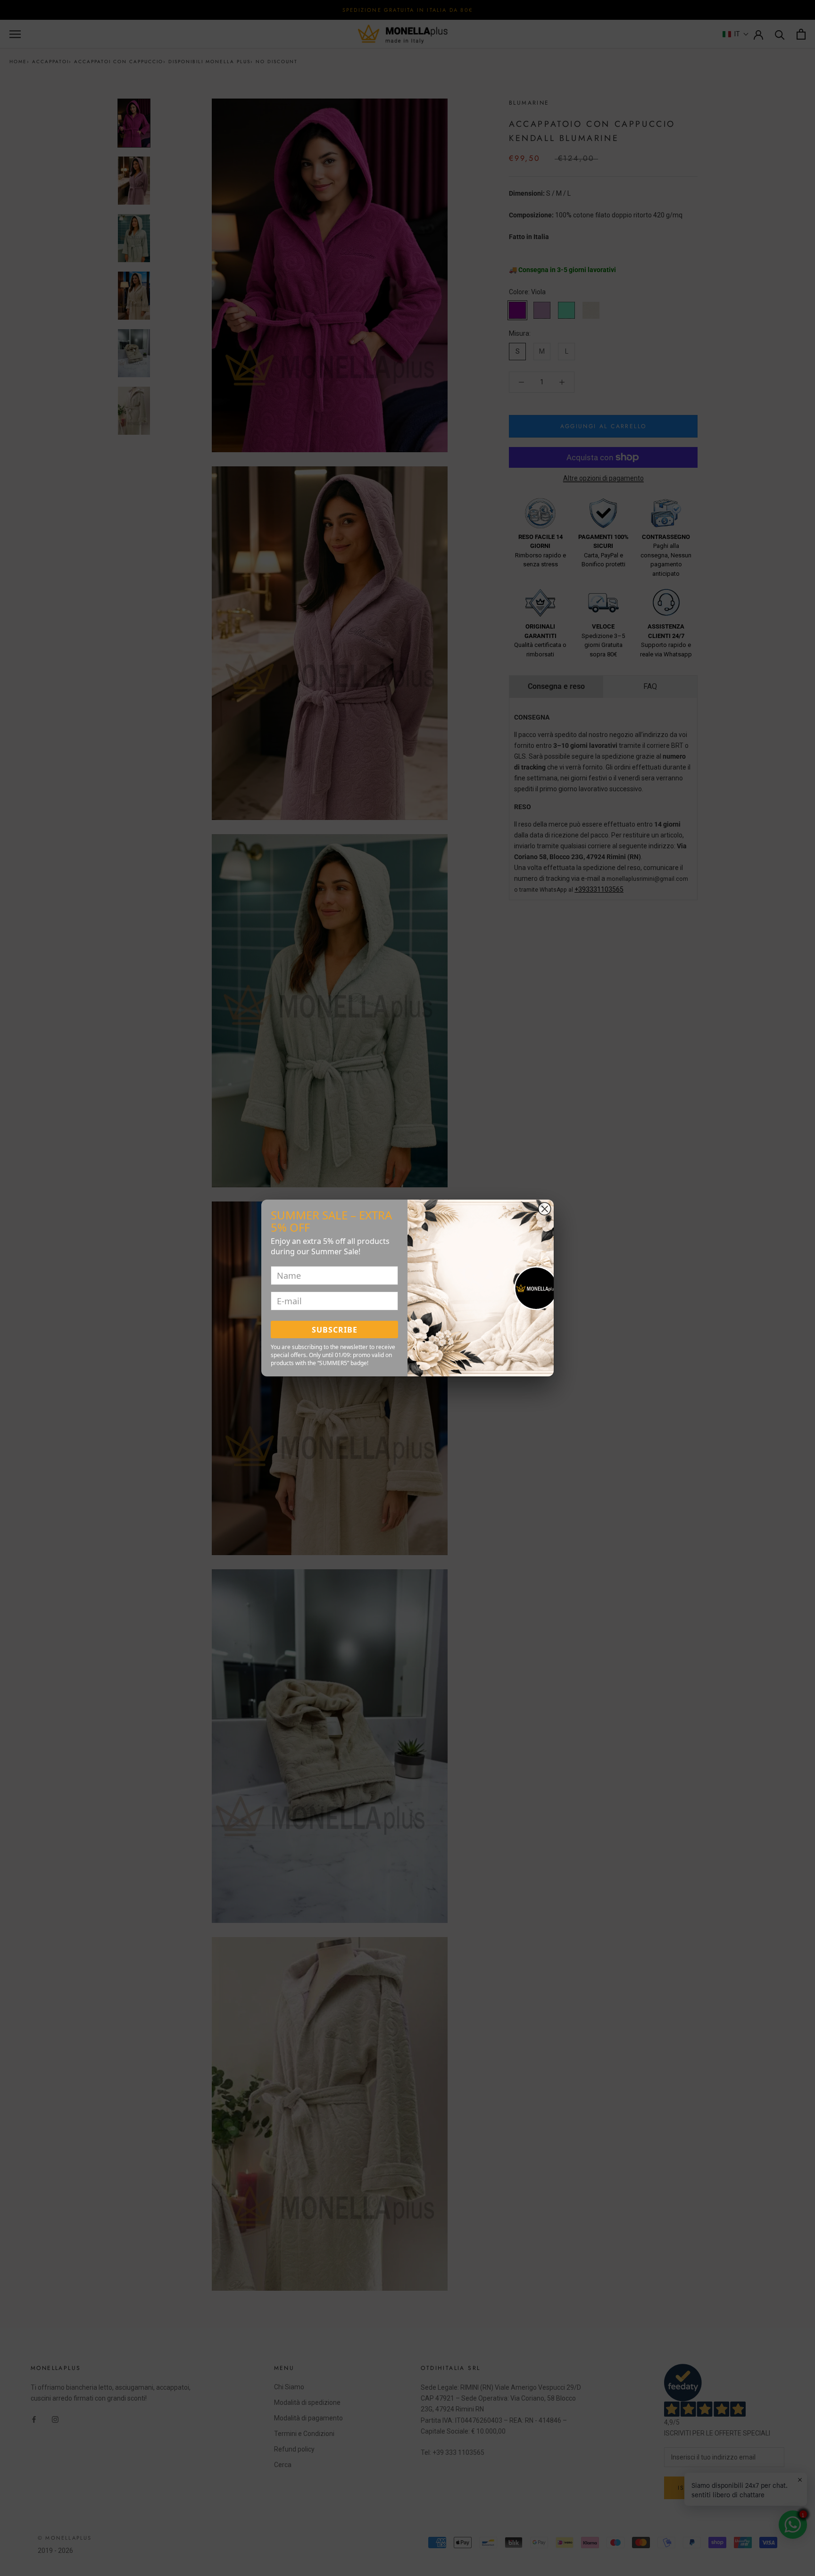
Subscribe (335, 1330)
